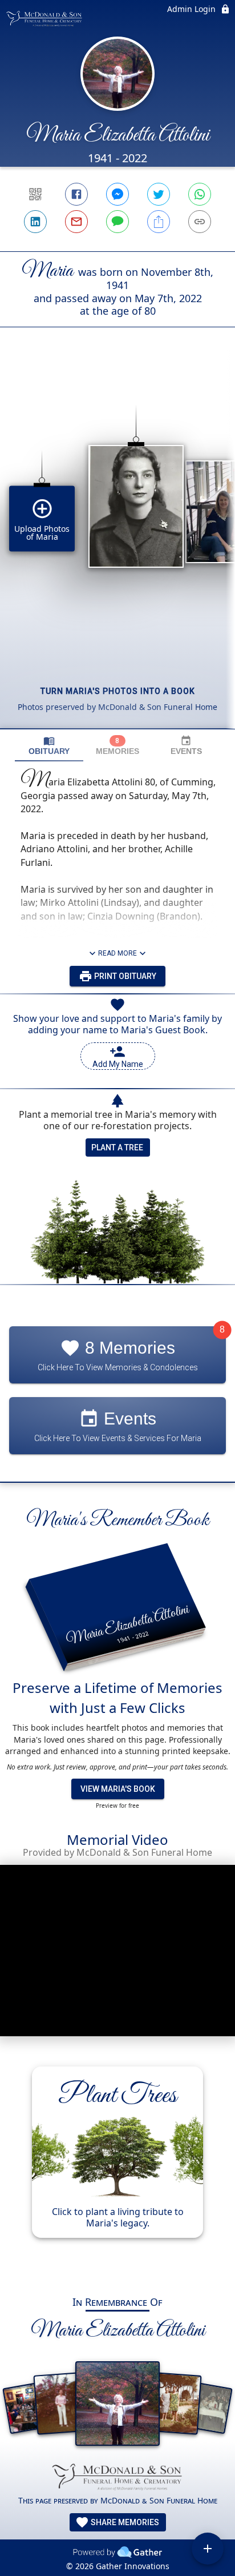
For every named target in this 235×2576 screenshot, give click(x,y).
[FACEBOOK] (76, 194)
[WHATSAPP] (200, 194)
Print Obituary (124, 976)
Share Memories (124, 2522)
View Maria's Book (118, 1789)
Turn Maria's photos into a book (118, 691)
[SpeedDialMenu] (208, 2549)
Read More (117, 953)
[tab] (49, 746)
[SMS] (117, 222)
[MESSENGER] (117, 194)
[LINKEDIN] (35, 222)
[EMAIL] (76, 222)
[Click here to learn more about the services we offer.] (117, 2478)
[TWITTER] (159, 194)
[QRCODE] (35, 194)
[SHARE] (159, 222)
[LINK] (200, 222)
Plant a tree (117, 1147)
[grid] (117, 547)
